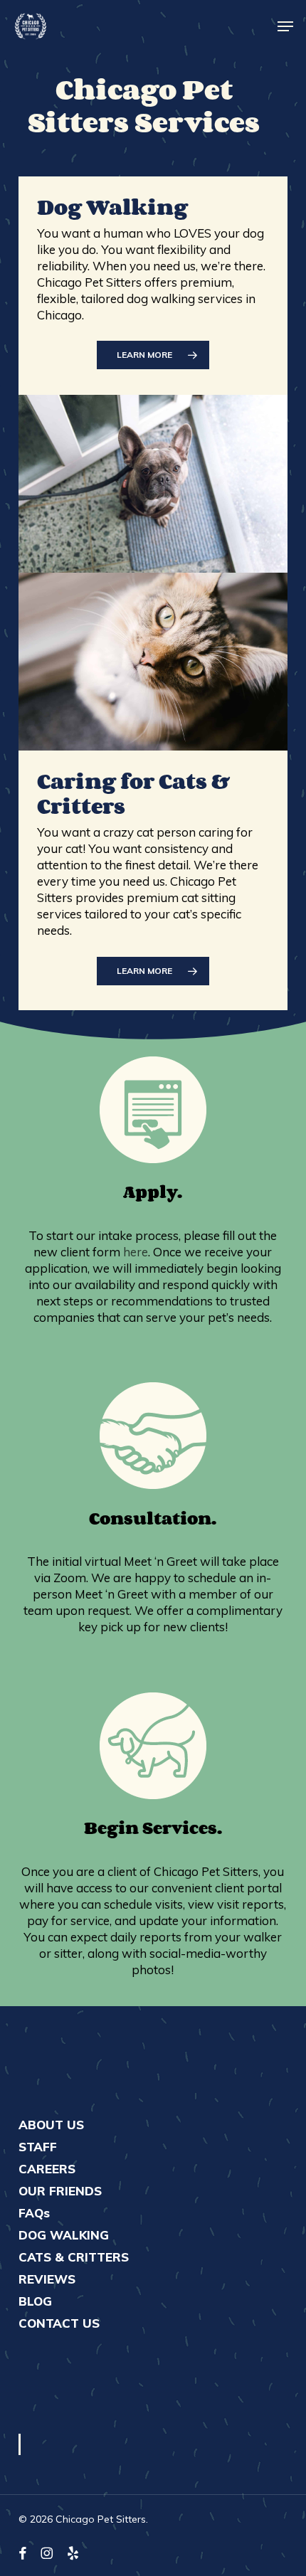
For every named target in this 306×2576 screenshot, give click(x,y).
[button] (285, 26)
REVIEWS (47, 2279)
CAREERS (47, 2169)
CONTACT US (59, 2323)
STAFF (38, 2147)
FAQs (34, 2213)
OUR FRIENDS (60, 2191)
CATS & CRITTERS (74, 2257)
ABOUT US (51, 2125)
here (136, 1252)
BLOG (35, 2301)
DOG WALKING (64, 2235)
